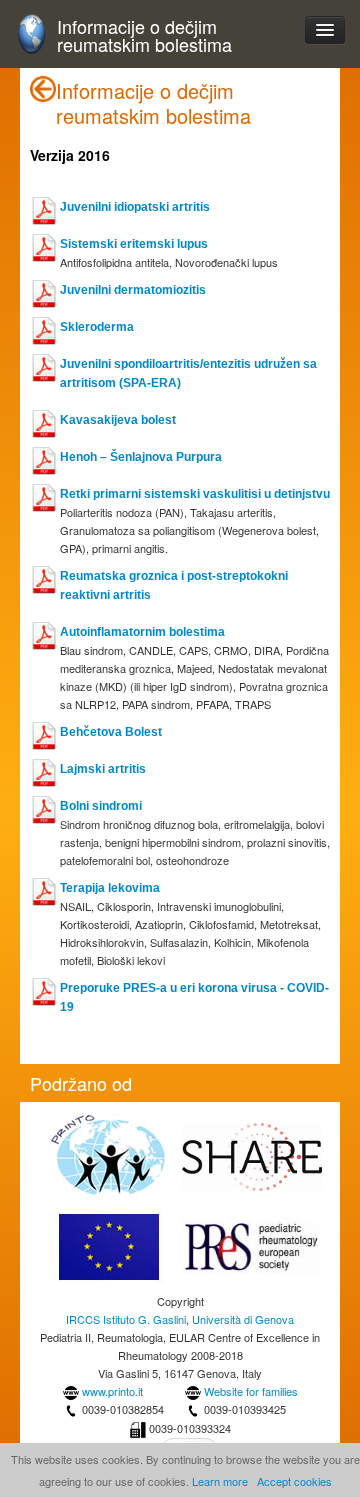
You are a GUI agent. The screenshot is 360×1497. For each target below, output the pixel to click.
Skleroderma (97, 327)
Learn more (220, 1481)
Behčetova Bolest (111, 732)
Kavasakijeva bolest (118, 420)
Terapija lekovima (110, 888)
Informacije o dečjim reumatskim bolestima (144, 35)
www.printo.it (112, 1391)
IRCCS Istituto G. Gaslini (126, 1319)
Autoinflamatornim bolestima (142, 632)
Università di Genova (243, 1319)
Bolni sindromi (101, 806)
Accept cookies (294, 1481)
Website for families (251, 1391)
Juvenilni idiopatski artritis (135, 207)
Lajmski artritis (103, 769)
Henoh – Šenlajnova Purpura (141, 457)
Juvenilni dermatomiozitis (133, 290)
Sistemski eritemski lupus (134, 244)
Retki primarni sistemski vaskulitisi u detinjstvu (195, 494)
